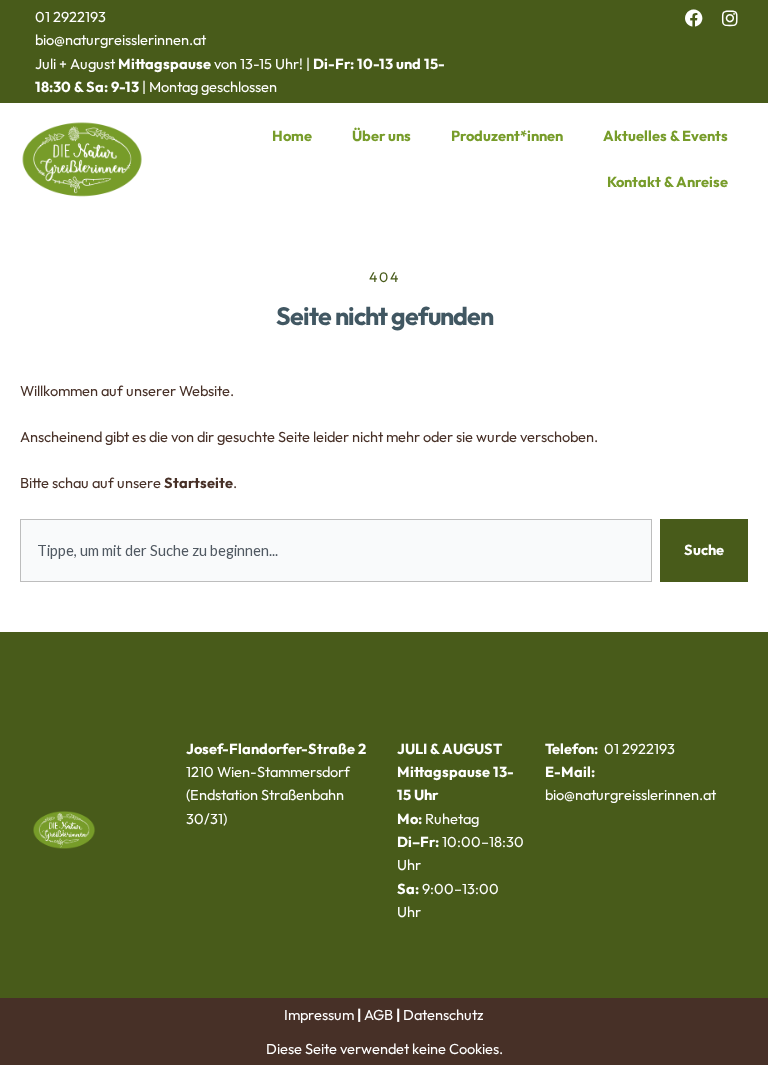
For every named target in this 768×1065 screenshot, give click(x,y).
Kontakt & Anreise (667, 181)
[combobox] (336, 550)
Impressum (319, 1014)
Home (292, 135)
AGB (378, 1014)
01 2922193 (70, 16)
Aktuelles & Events (665, 135)
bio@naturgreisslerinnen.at (120, 39)
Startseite (198, 482)
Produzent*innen (507, 135)
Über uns (381, 135)
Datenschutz (443, 1014)
